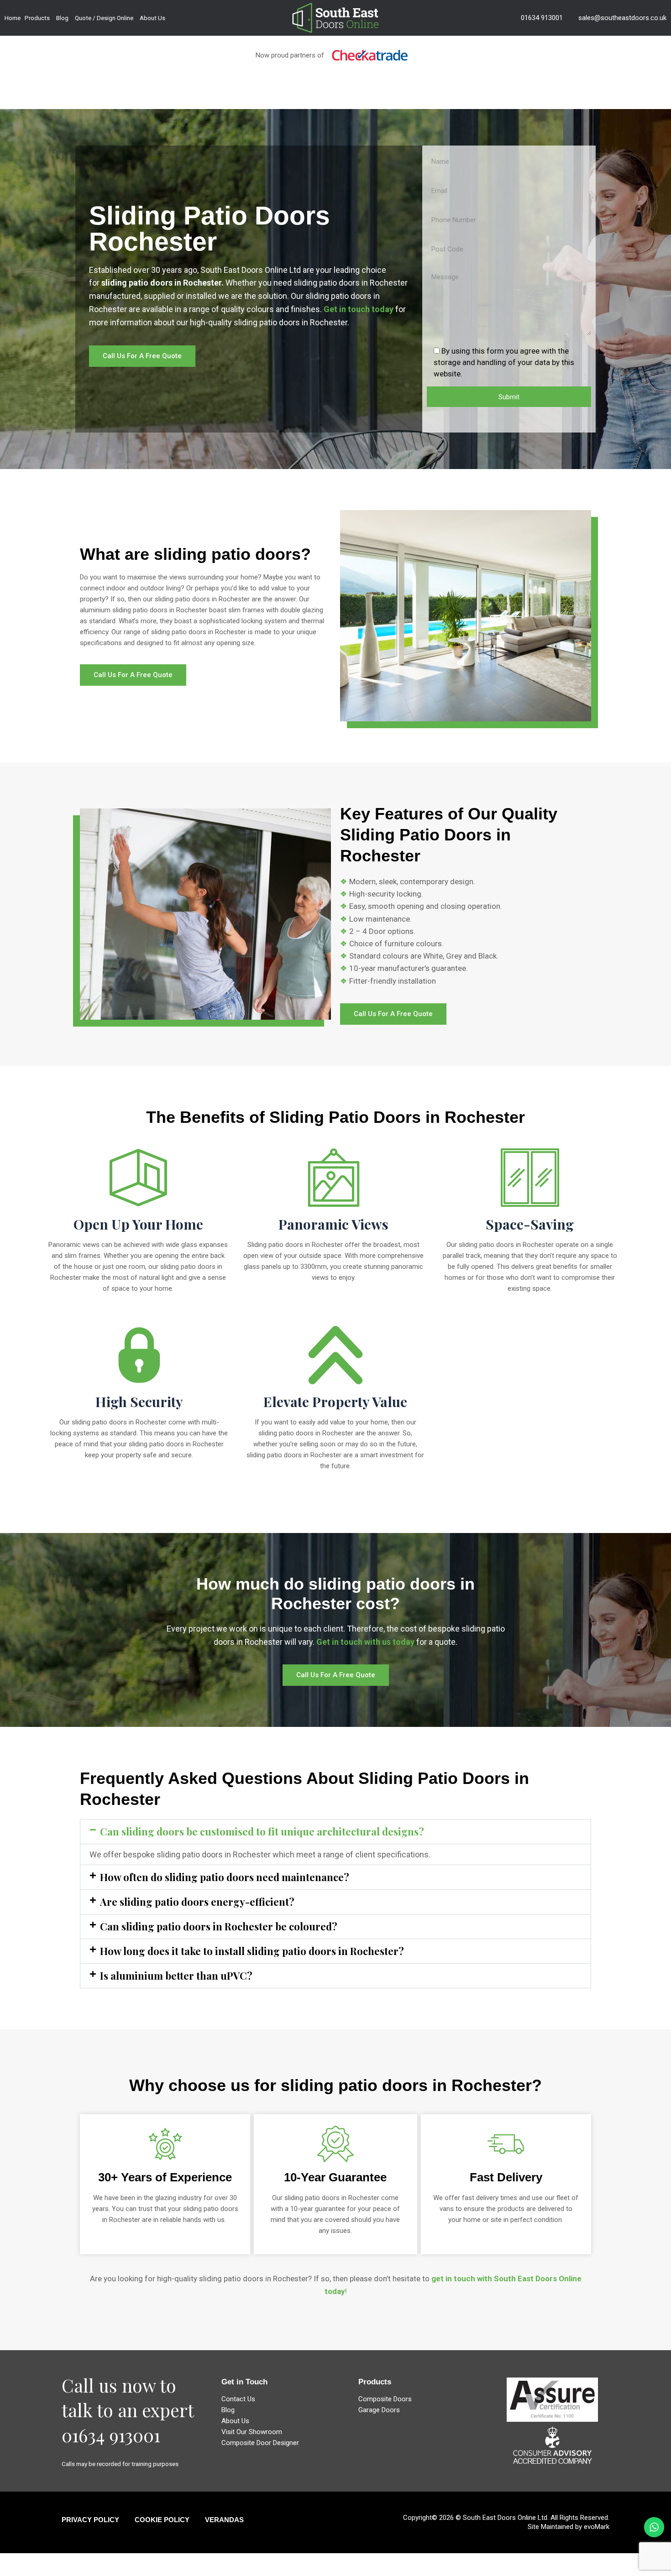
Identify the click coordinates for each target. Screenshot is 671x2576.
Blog (62, 18)
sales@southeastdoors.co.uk (622, 18)
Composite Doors (385, 2399)
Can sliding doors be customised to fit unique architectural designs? (262, 1831)
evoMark (597, 2527)
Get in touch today (359, 309)
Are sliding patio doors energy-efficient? (197, 1902)
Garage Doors (379, 2410)
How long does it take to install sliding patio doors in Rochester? (252, 1951)
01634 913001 (542, 18)
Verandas (224, 2520)
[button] (335, 1832)
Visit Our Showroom (252, 2432)
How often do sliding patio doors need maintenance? (225, 1877)
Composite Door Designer (260, 2443)
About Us (152, 18)
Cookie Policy (162, 2520)
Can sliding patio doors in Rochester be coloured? (219, 1926)
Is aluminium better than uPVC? (176, 1976)
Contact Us (238, 2399)
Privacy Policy (90, 2520)
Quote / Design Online (104, 18)
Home (13, 18)
